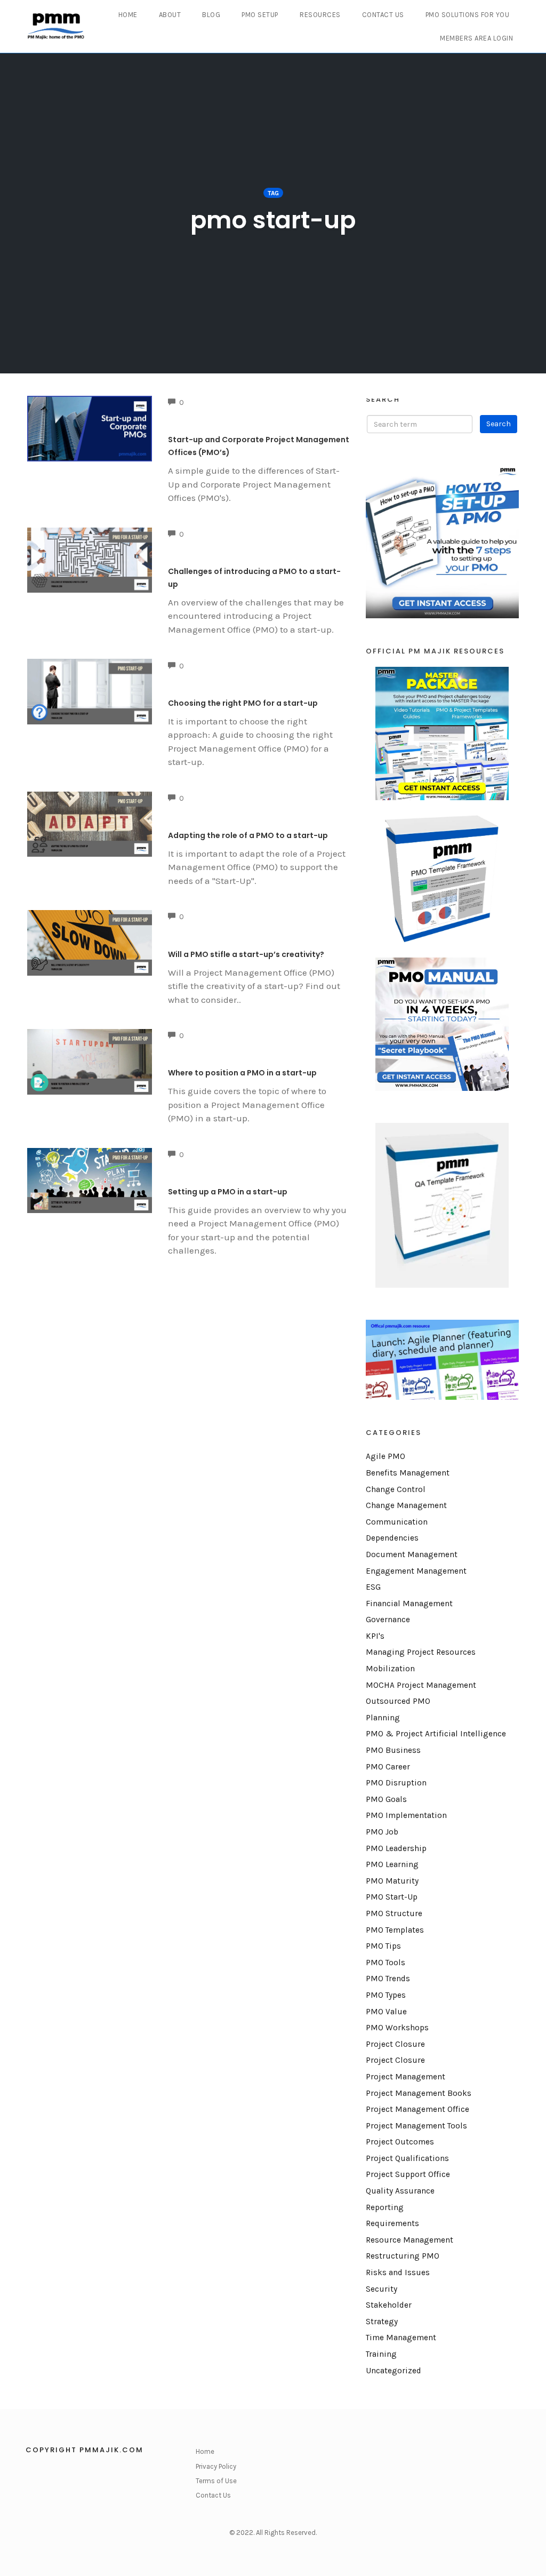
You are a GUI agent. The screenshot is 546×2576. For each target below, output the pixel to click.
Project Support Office (408, 2174)
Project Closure (395, 2044)
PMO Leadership (396, 1848)
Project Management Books (419, 2093)
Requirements (392, 2223)
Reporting (385, 2207)
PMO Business (393, 1750)
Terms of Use (216, 2481)
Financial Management (409, 1604)
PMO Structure (394, 1913)
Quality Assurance (400, 2191)
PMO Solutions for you (468, 15)
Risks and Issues (398, 2272)
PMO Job (382, 1832)
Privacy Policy (216, 2466)
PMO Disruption (396, 1783)
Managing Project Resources (421, 1652)
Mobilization (390, 1669)
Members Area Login (476, 38)
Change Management (406, 1505)
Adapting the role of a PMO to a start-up (248, 835)
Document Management (412, 1554)
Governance (388, 1620)
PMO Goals (386, 1799)
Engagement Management (416, 1571)
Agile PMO (386, 1456)
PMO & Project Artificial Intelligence (436, 1734)
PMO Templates (395, 1930)
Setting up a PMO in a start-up (228, 1192)
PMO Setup (260, 15)
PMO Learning (392, 1864)
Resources (320, 15)
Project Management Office (417, 2109)
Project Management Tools (416, 2126)
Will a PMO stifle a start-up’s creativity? (246, 954)
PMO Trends (388, 1979)
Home (128, 15)
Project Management (406, 2077)
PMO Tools (386, 1963)
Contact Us (383, 15)
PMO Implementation (406, 1815)
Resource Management (409, 2240)
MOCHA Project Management (421, 1685)
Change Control (396, 1489)
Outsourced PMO (398, 1701)
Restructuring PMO (403, 2256)
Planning (383, 1718)
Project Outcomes (400, 2142)
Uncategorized (394, 2371)
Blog (211, 15)
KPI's (375, 1636)
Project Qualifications (407, 2158)
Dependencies (392, 1538)
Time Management (401, 2338)
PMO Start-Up (392, 1897)
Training (381, 2354)
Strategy (382, 2322)
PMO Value (386, 2012)
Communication (397, 1522)
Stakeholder (389, 2305)
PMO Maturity (392, 1881)
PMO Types (386, 1995)
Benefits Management (408, 1473)
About (170, 15)
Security (382, 2289)
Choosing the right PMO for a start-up (243, 703)
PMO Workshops (397, 2028)
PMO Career (388, 1767)
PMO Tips (383, 1946)
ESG (373, 1587)
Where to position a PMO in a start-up (242, 1073)
